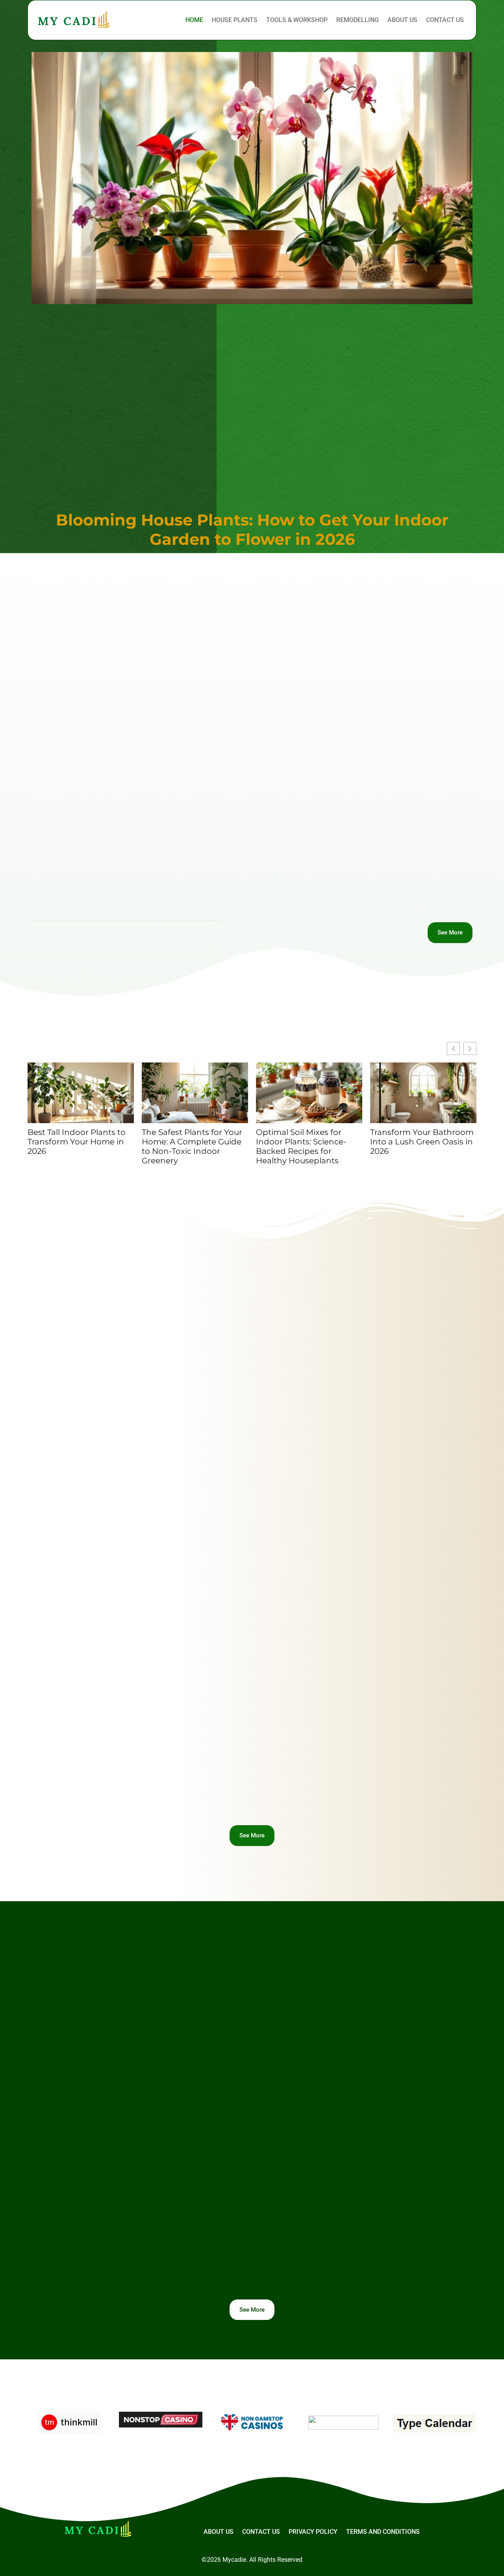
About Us (402, 20)
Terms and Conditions (383, 2532)
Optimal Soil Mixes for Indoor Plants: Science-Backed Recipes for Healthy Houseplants (301, 1146)
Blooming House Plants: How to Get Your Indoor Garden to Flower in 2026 (252, 529)
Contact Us (445, 20)
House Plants (235, 20)
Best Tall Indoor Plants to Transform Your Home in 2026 (77, 1142)
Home (194, 20)
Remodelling (358, 20)
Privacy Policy (313, 2532)
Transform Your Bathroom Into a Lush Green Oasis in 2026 (422, 1142)
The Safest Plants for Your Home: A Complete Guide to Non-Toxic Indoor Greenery (192, 1146)
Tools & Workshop (297, 20)
